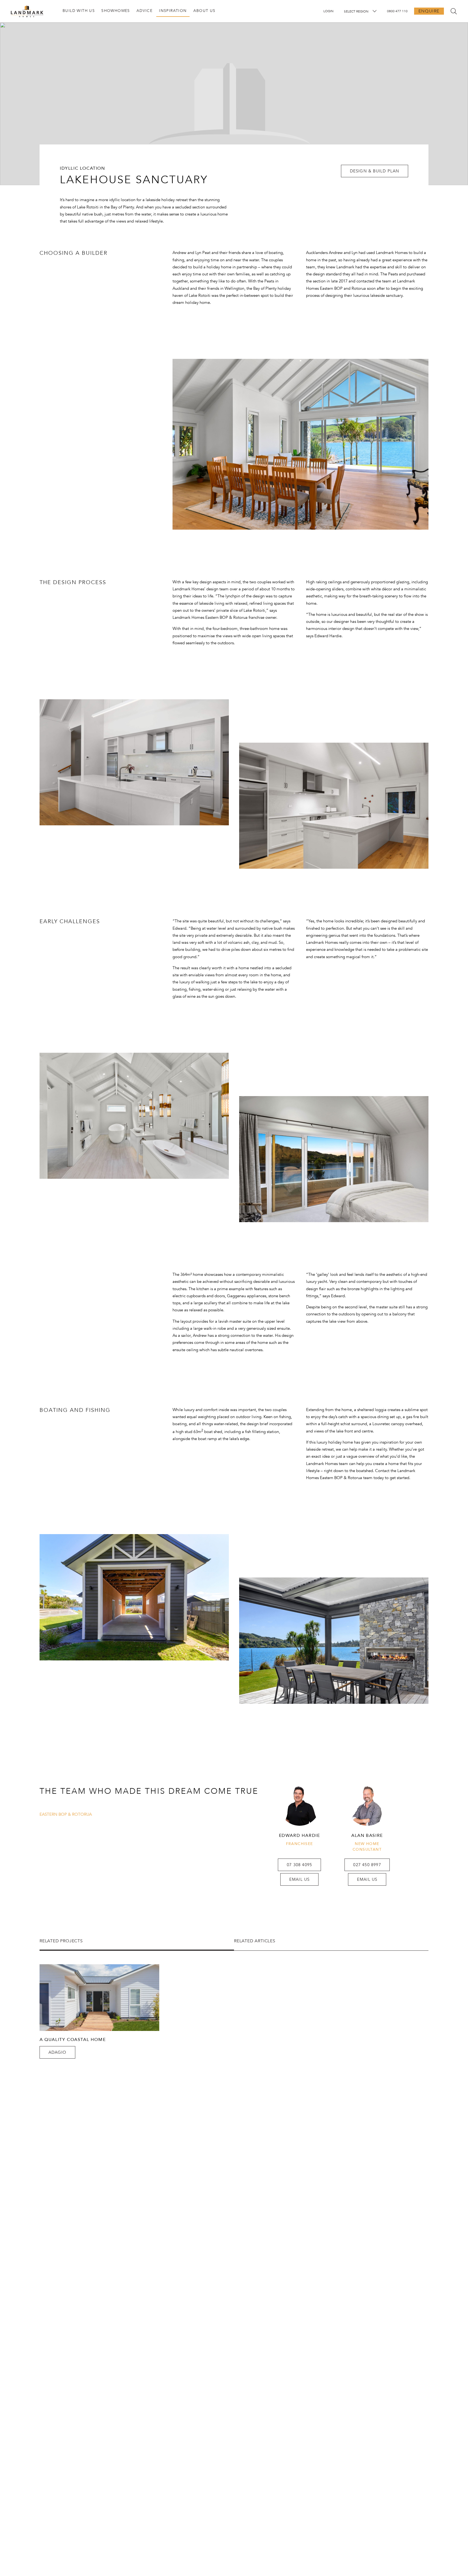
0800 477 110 (397, 11)
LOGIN (328, 11)
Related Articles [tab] (255, 1941)
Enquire (429, 11)
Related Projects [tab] (61, 1941)
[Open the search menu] (454, 11)
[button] (375, 171)
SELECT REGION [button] (356, 11)
